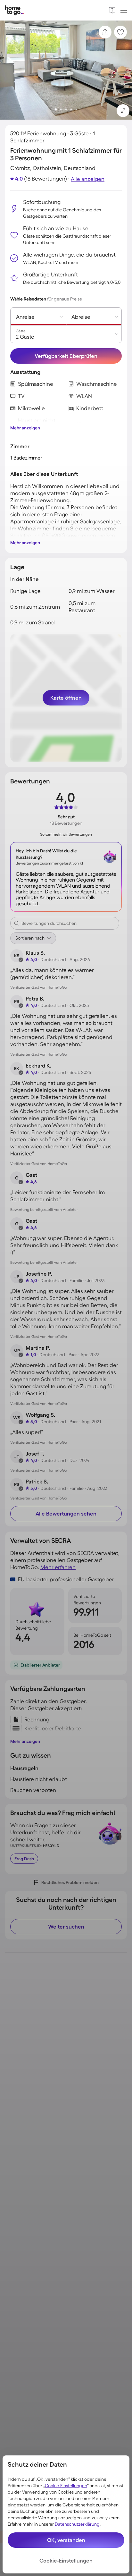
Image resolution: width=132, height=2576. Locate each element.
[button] (123, 111)
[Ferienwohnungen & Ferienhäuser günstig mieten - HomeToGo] (14, 10)
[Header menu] (124, 10)
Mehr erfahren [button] (58, 1567)
